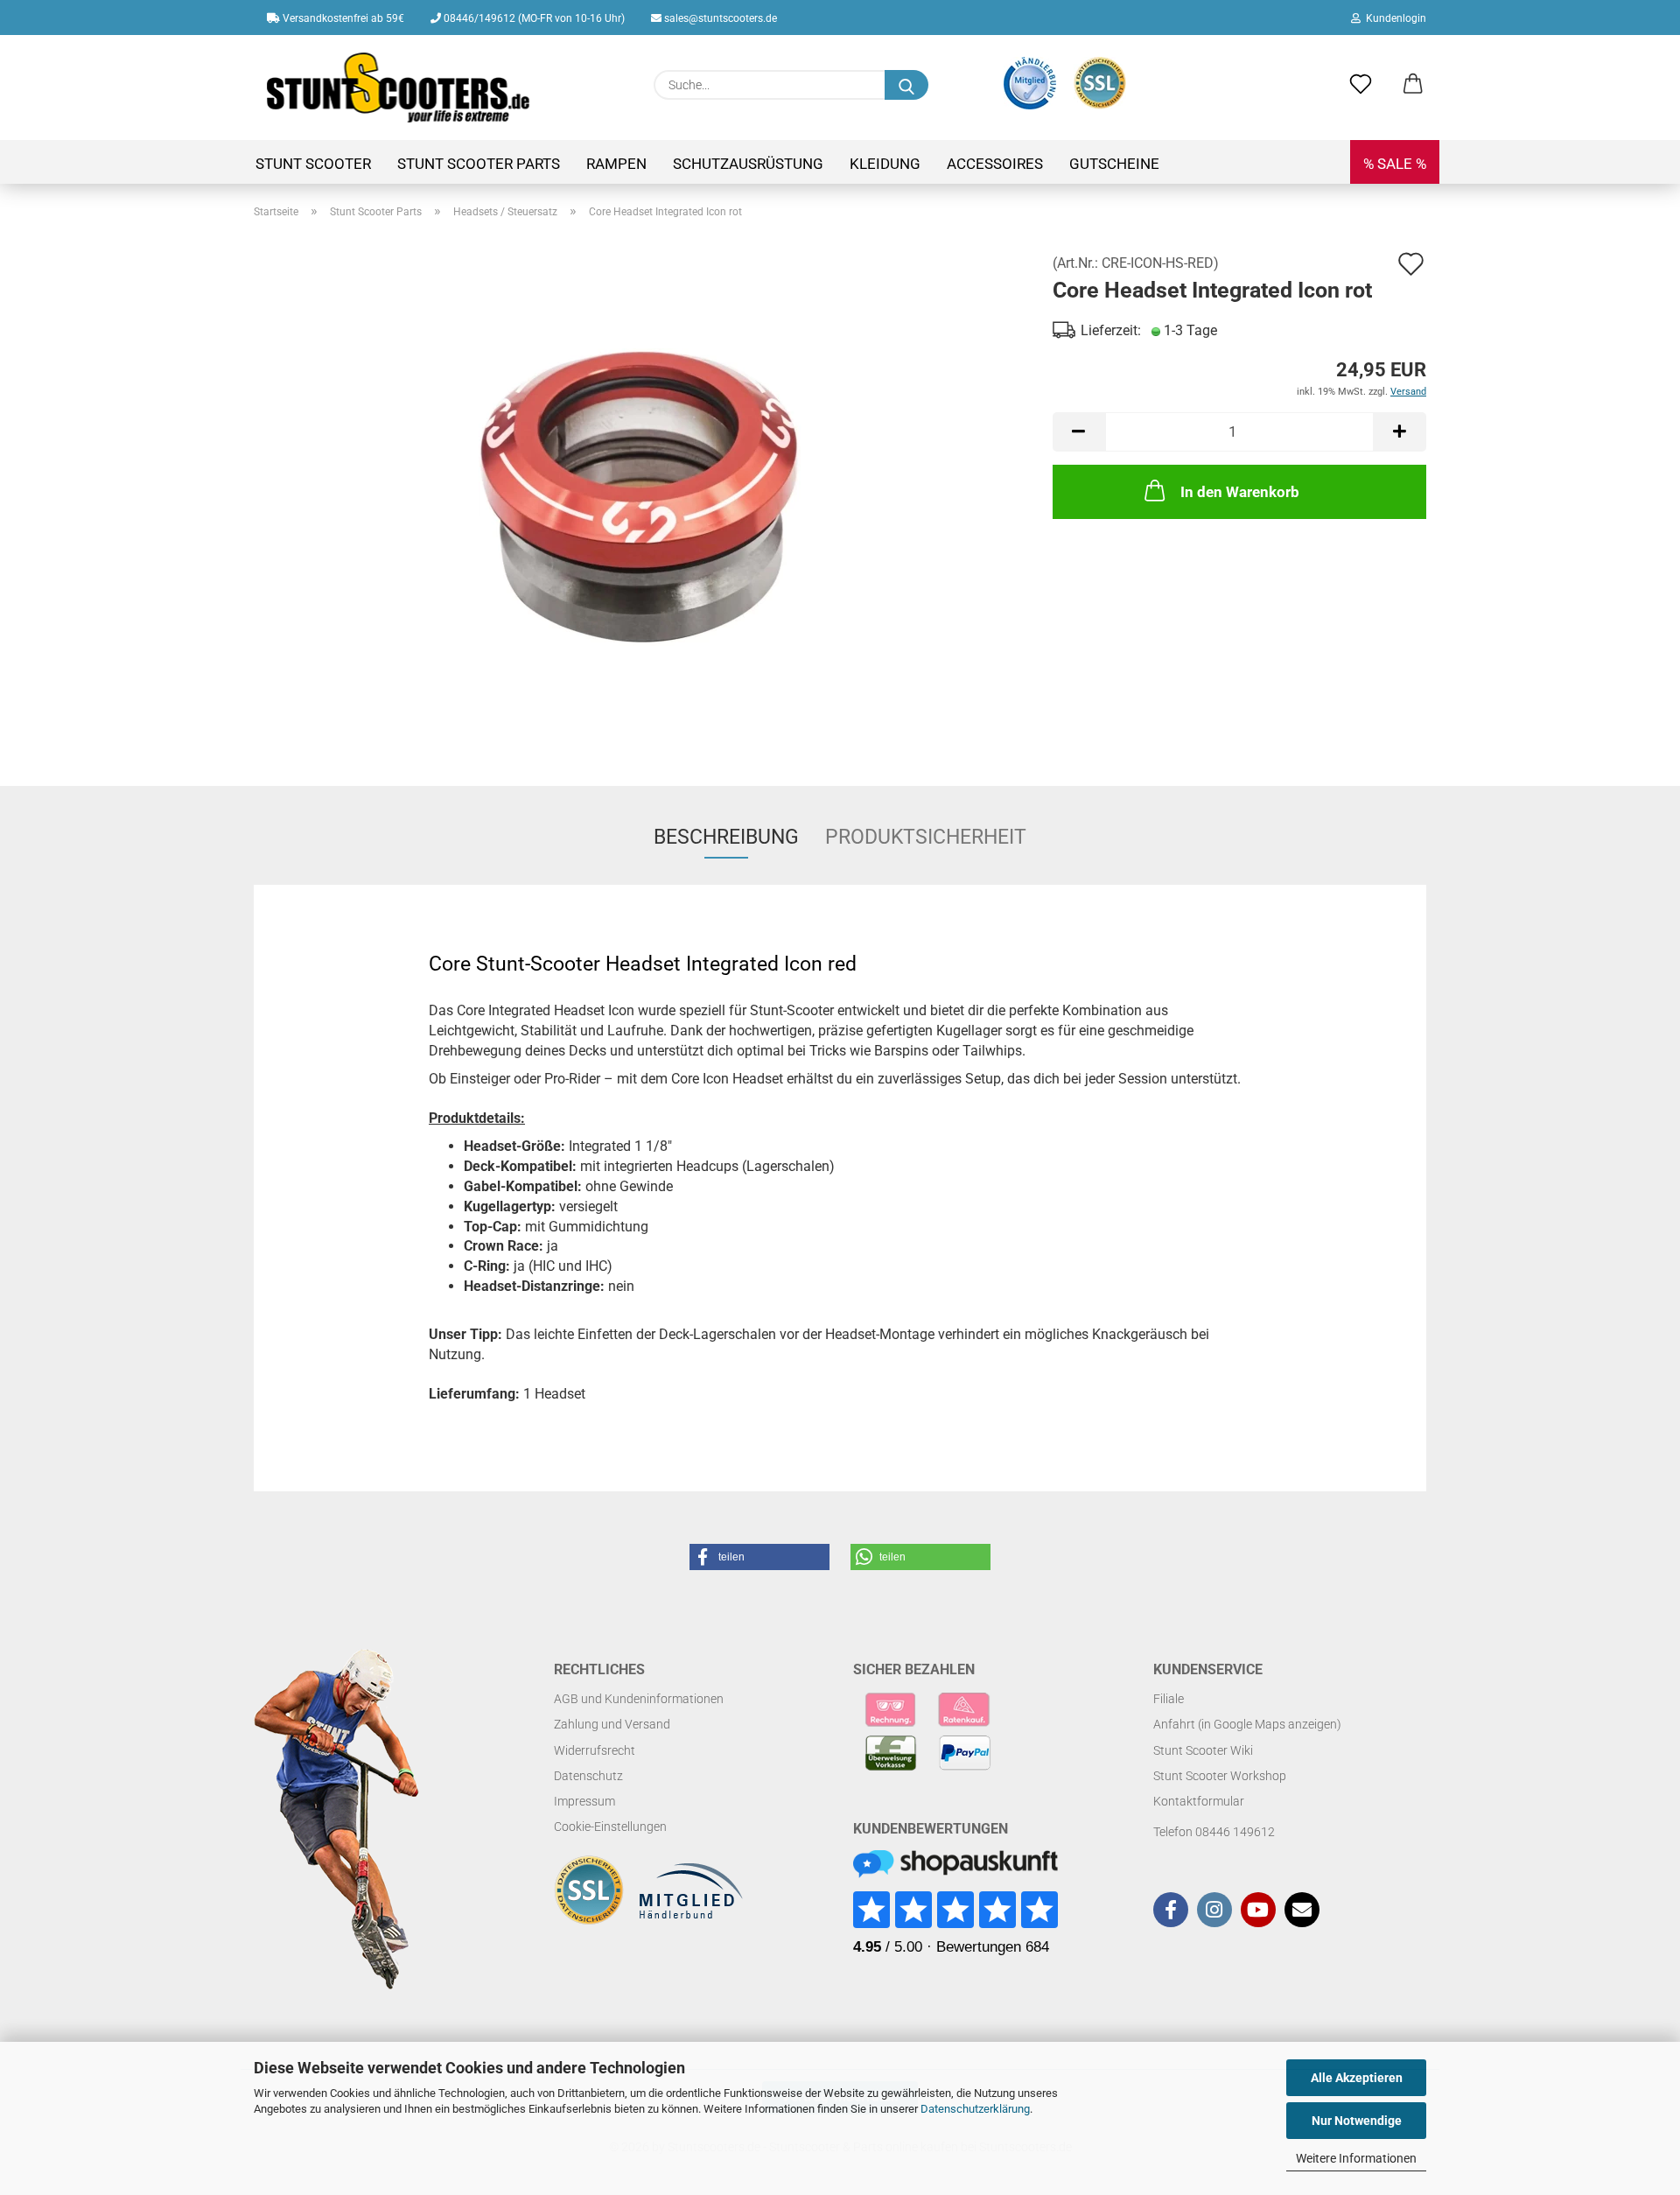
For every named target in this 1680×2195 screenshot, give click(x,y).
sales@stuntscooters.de (719, 18)
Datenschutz (588, 1776)
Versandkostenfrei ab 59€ (342, 18)
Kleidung (885, 164)
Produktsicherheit (926, 837)
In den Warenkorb (1240, 492)
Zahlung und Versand (612, 1724)
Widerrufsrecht (595, 1750)
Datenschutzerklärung (975, 2109)
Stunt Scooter (313, 164)
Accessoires (995, 164)
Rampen (616, 164)
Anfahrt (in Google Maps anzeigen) (1247, 1724)
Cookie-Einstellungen (610, 1827)
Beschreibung (726, 837)
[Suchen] (906, 85)
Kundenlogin (1393, 18)
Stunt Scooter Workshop (1220, 1776)
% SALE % (1395, 164)
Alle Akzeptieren (1357, 2078)
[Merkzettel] (1361, 85)
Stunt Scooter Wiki (1203, 1750)
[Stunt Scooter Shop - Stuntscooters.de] (399, 88)
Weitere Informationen (1356, 2158)
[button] (1413, 85)
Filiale (1169, 1699)
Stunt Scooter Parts (479, 164)
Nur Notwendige (1357, 2121)
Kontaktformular (1199, 1801)
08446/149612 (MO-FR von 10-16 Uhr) (533, 18)
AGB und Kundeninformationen (639, 1699)
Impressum (584, 1801)
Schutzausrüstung (748, 164)
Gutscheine (1114, 164)
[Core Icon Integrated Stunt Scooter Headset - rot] (640, 496)
